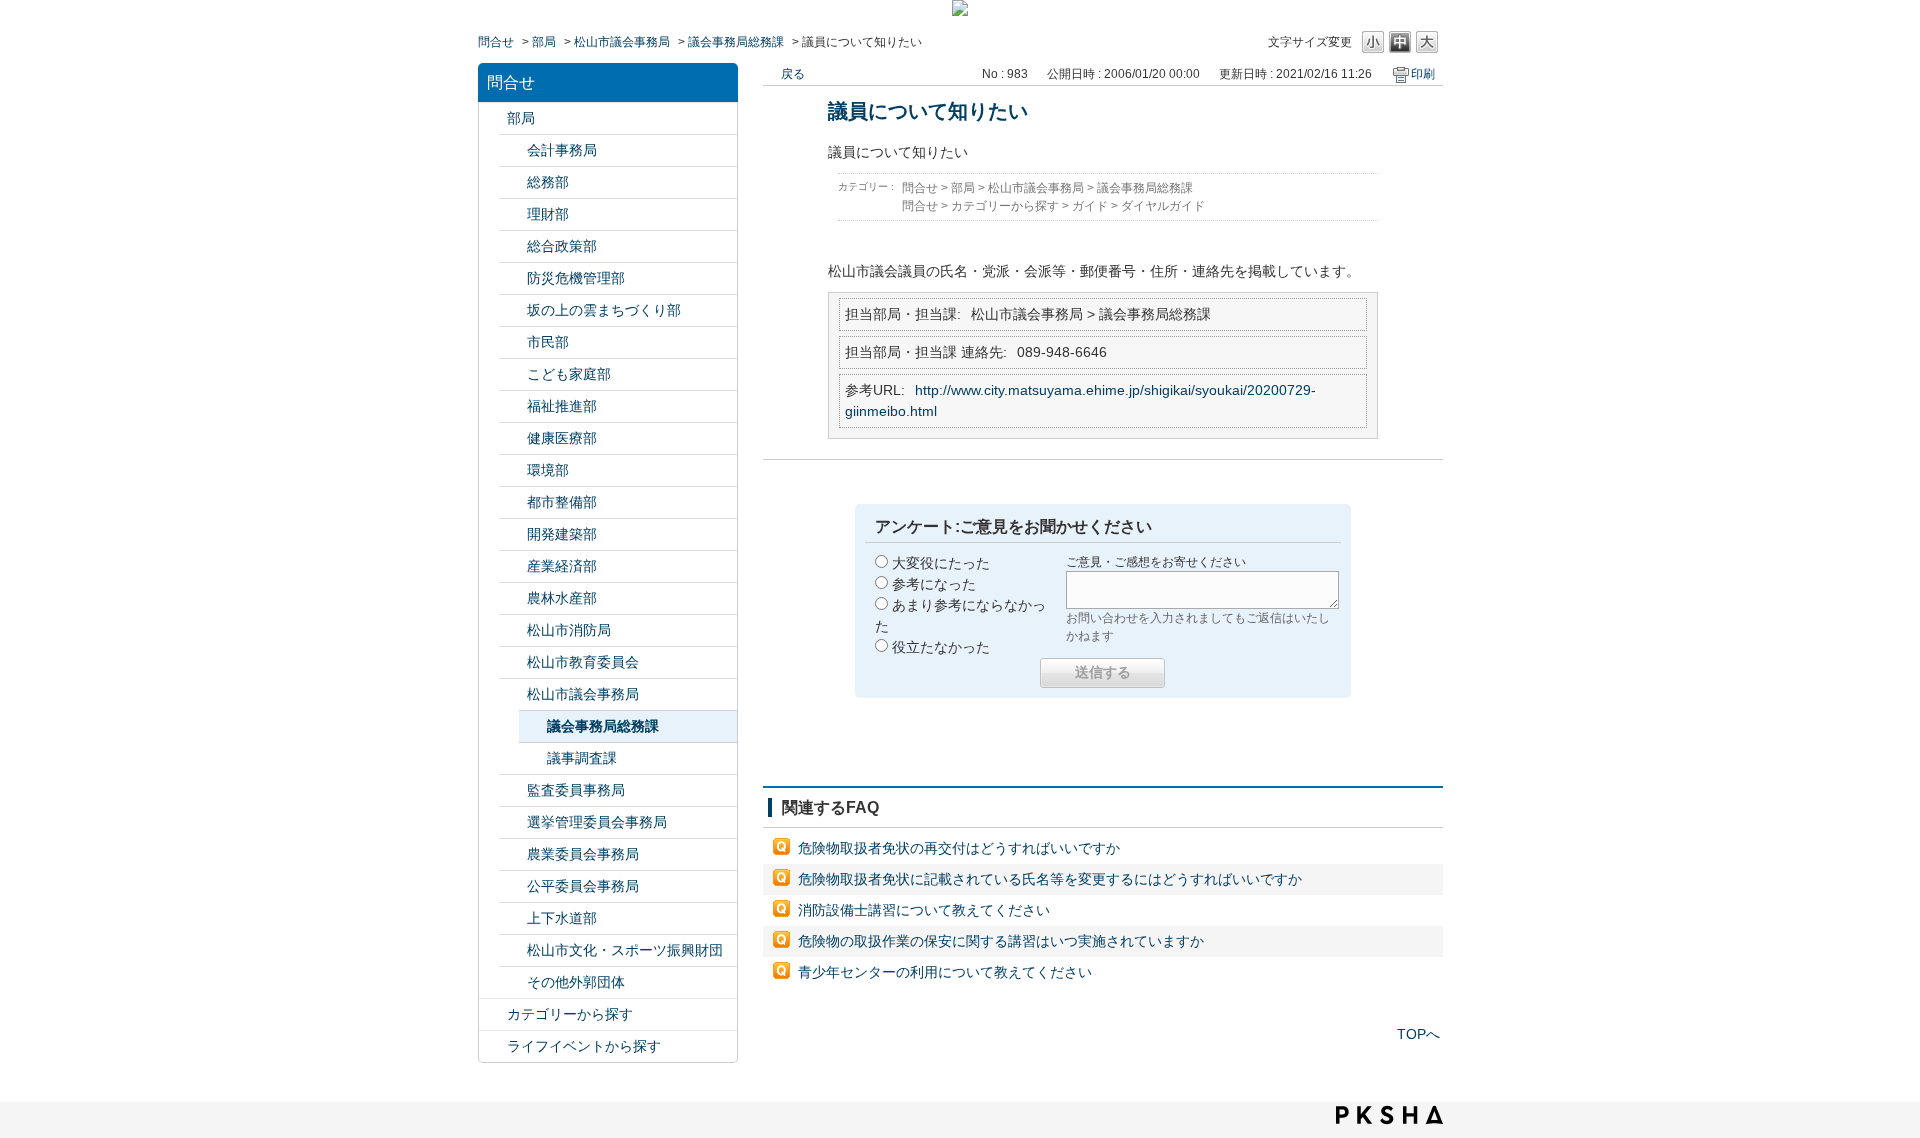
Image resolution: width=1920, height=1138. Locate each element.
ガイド (1090, 206)
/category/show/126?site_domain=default (513, 246)
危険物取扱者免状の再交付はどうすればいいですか (959, 848)
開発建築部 (562, 534)
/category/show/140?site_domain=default (513, 630)
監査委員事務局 (576, 790)
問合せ (496, 42)
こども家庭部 (569, 374)
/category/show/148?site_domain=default (513, 822)
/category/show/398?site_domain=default (513, 310)
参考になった (934, 584)
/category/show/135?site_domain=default (513, 502)
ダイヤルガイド (1163, 206)
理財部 (548, 214)
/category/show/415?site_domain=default (513, 374)
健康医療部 (562, 438)
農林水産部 (562, 598)
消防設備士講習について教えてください (924, 910)
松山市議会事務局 (622, 42)
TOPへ (1418, 1034)
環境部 (548, 470)
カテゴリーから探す (570, 1014)
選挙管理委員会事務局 (597, 822)
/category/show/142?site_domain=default (513, 662)
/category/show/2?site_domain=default (493, 1014)
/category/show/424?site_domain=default (513, 278)
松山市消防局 (569, 630)
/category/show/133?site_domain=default (513, 470)
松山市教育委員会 (583, 662)
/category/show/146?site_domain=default (513, 790)
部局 (544, 42)
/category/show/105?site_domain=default (493, 1046)
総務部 (548, 182)
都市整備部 (562, 502)
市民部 (548, 342)
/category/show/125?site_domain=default (513, 182)
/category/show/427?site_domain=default (513, 598)
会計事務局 (562, 150)
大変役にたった (941, 563)
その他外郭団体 (576, 982)
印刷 (1423, 74)
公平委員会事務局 (583, 886)
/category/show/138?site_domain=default (513, 566)
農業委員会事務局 (583, 854)
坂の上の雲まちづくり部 (604, 310)
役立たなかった (941, 647)
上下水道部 (562, 918)
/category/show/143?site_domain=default (513, 694)
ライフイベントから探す (584, 1046)
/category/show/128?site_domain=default (513, 342)
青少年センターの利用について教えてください (945, 972)
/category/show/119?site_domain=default (493, 118)
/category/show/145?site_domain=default (513, 886)
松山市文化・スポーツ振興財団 (625, 950)
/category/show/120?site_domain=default (513, 150)
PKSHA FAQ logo (1389, 1115)
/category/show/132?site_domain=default (513, 438)
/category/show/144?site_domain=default (513, 918)
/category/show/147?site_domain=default (513, 854)
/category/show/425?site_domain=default (513, 534)
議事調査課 (582, 758)
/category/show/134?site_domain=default (513, 950)
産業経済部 (562, 566)
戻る (793, 74)
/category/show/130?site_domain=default (513, 406)
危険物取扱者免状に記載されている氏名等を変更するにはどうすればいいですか (1050, 879)
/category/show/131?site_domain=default (513, 982)
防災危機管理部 (576, 278)
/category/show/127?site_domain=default (513, 214)
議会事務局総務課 (736, 42)
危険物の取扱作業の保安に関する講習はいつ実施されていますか (1001, 941)
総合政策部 (562, 246)
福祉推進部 (562, 406)
